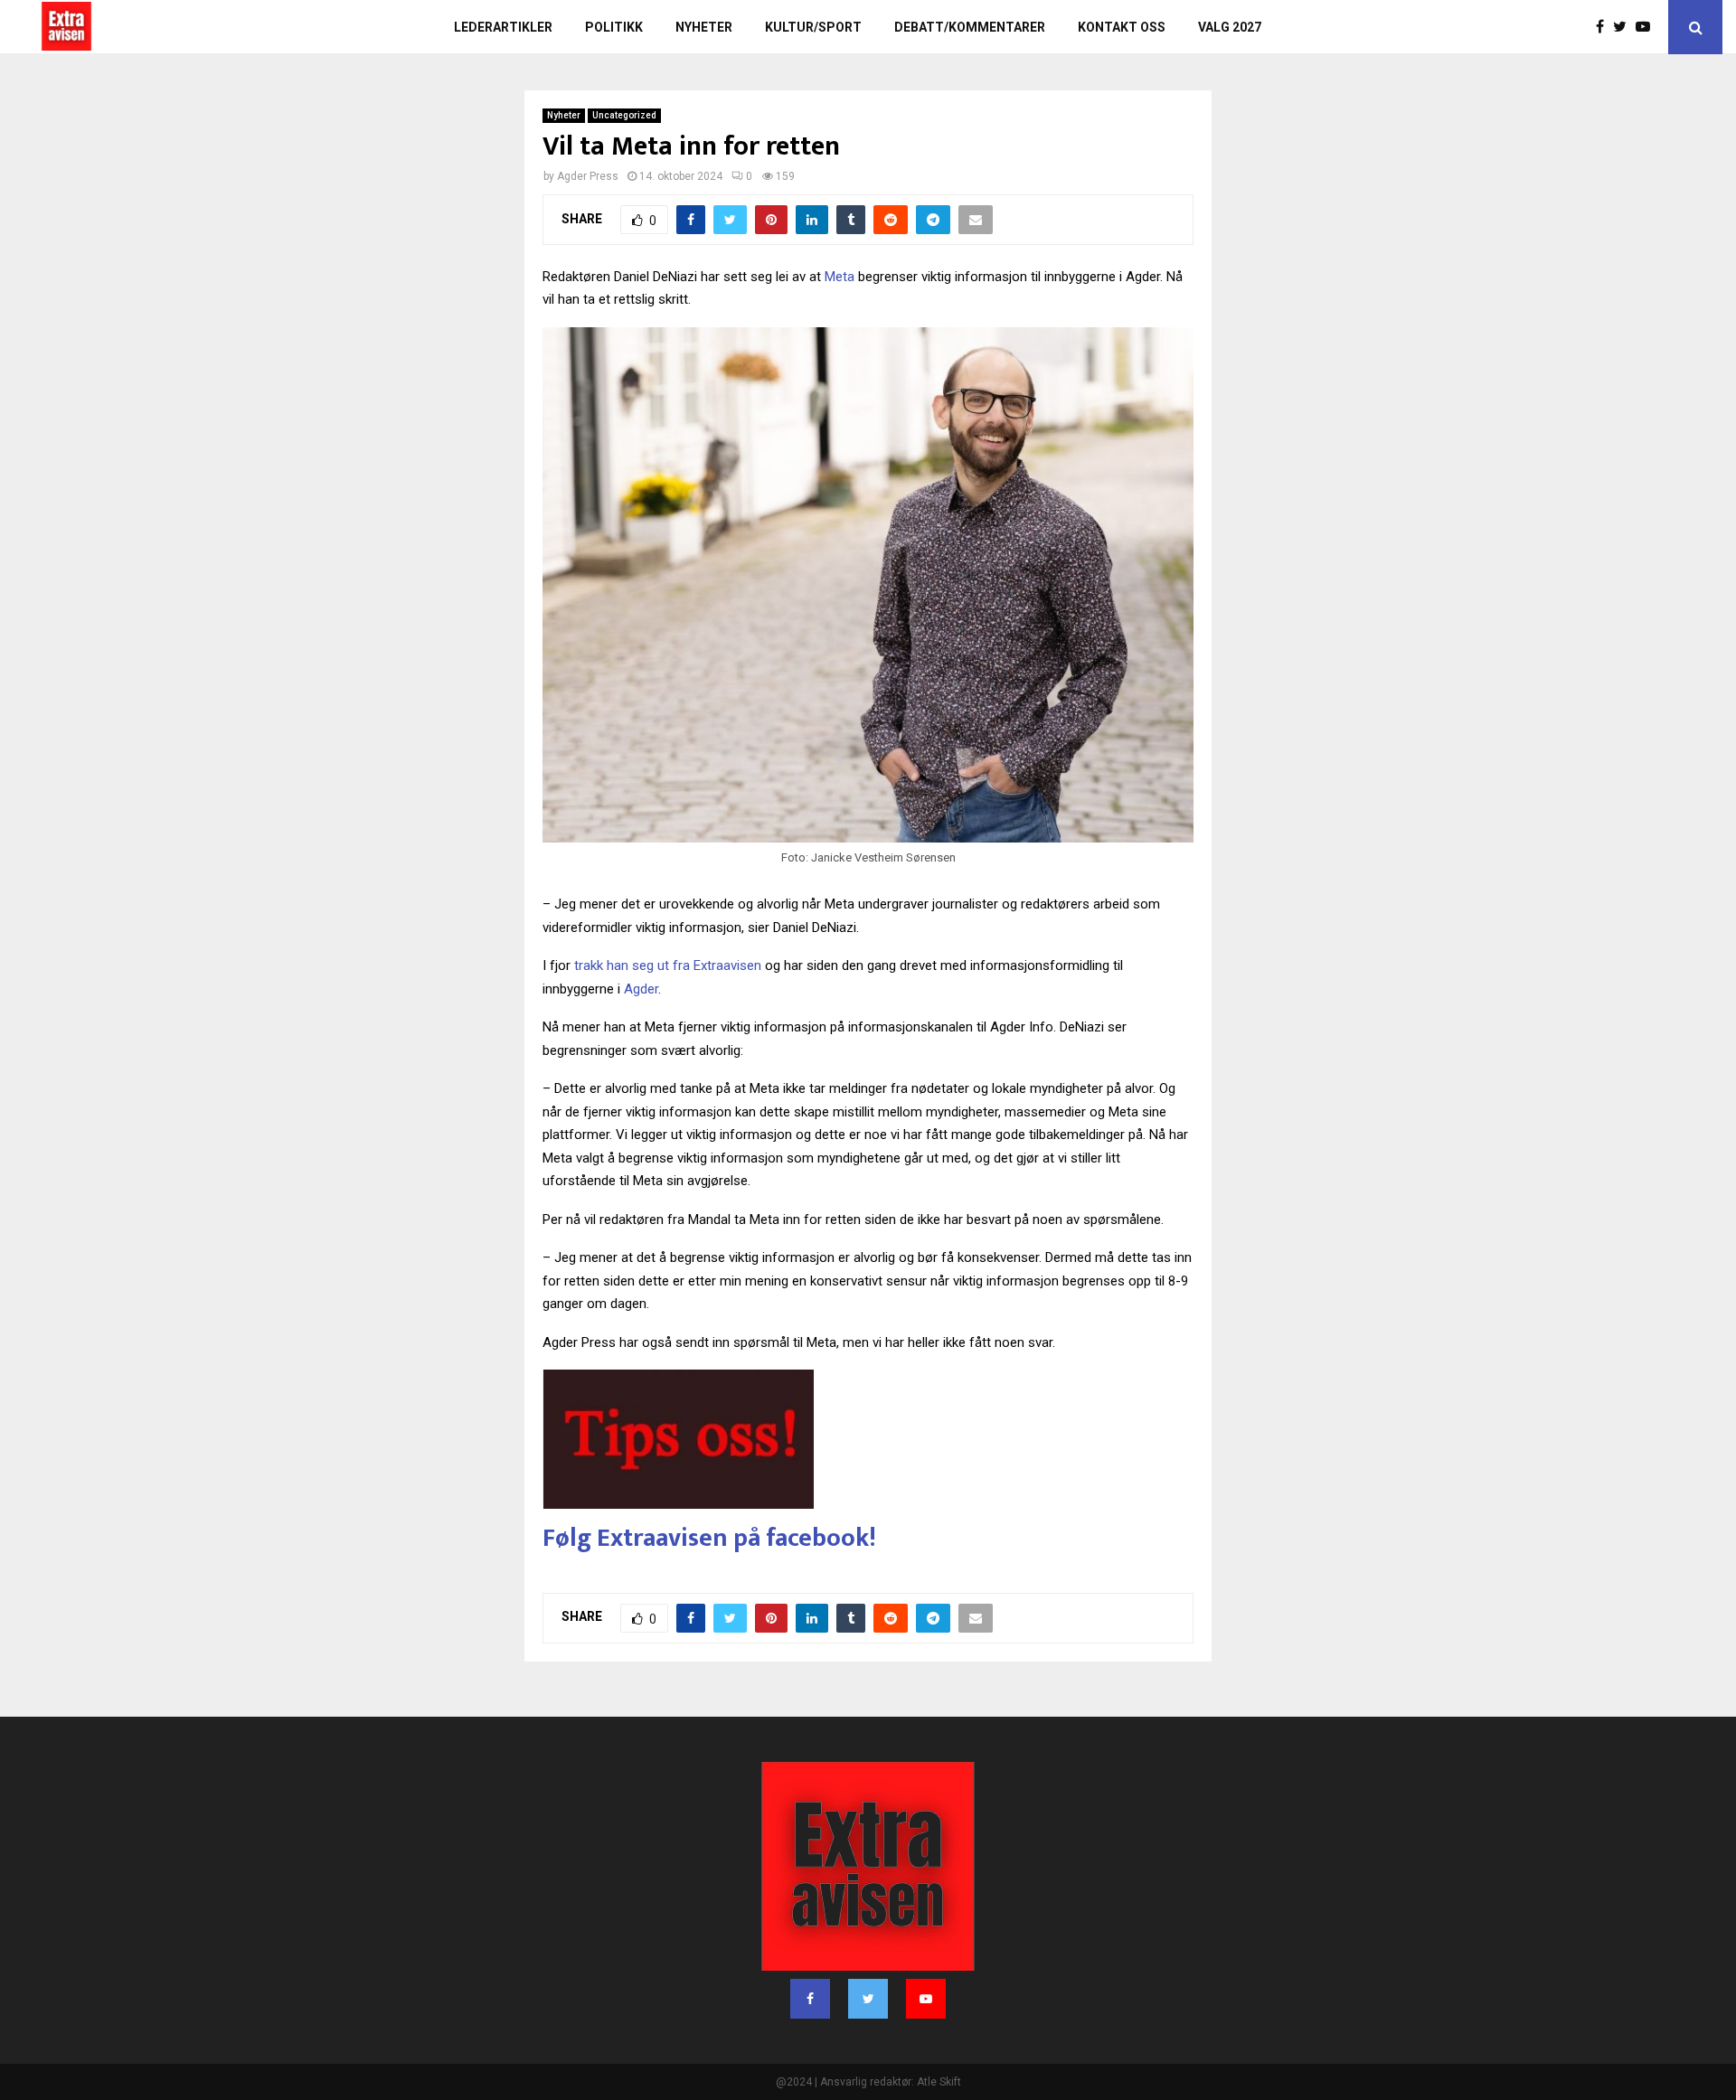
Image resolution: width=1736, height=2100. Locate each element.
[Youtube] (1647, 27)
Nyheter (704, 27)
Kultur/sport (813, 27)
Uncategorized (624, 115)
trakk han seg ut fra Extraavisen (668, 965)
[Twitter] (1624, 27)
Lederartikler (503, 27)
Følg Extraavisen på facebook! (709, 1538)
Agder (641, 989)
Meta (840, 277)
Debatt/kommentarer (970, 27)
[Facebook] (1604, 27)
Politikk (614, 27)
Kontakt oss (1122, 27)
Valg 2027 (1230, 27)
